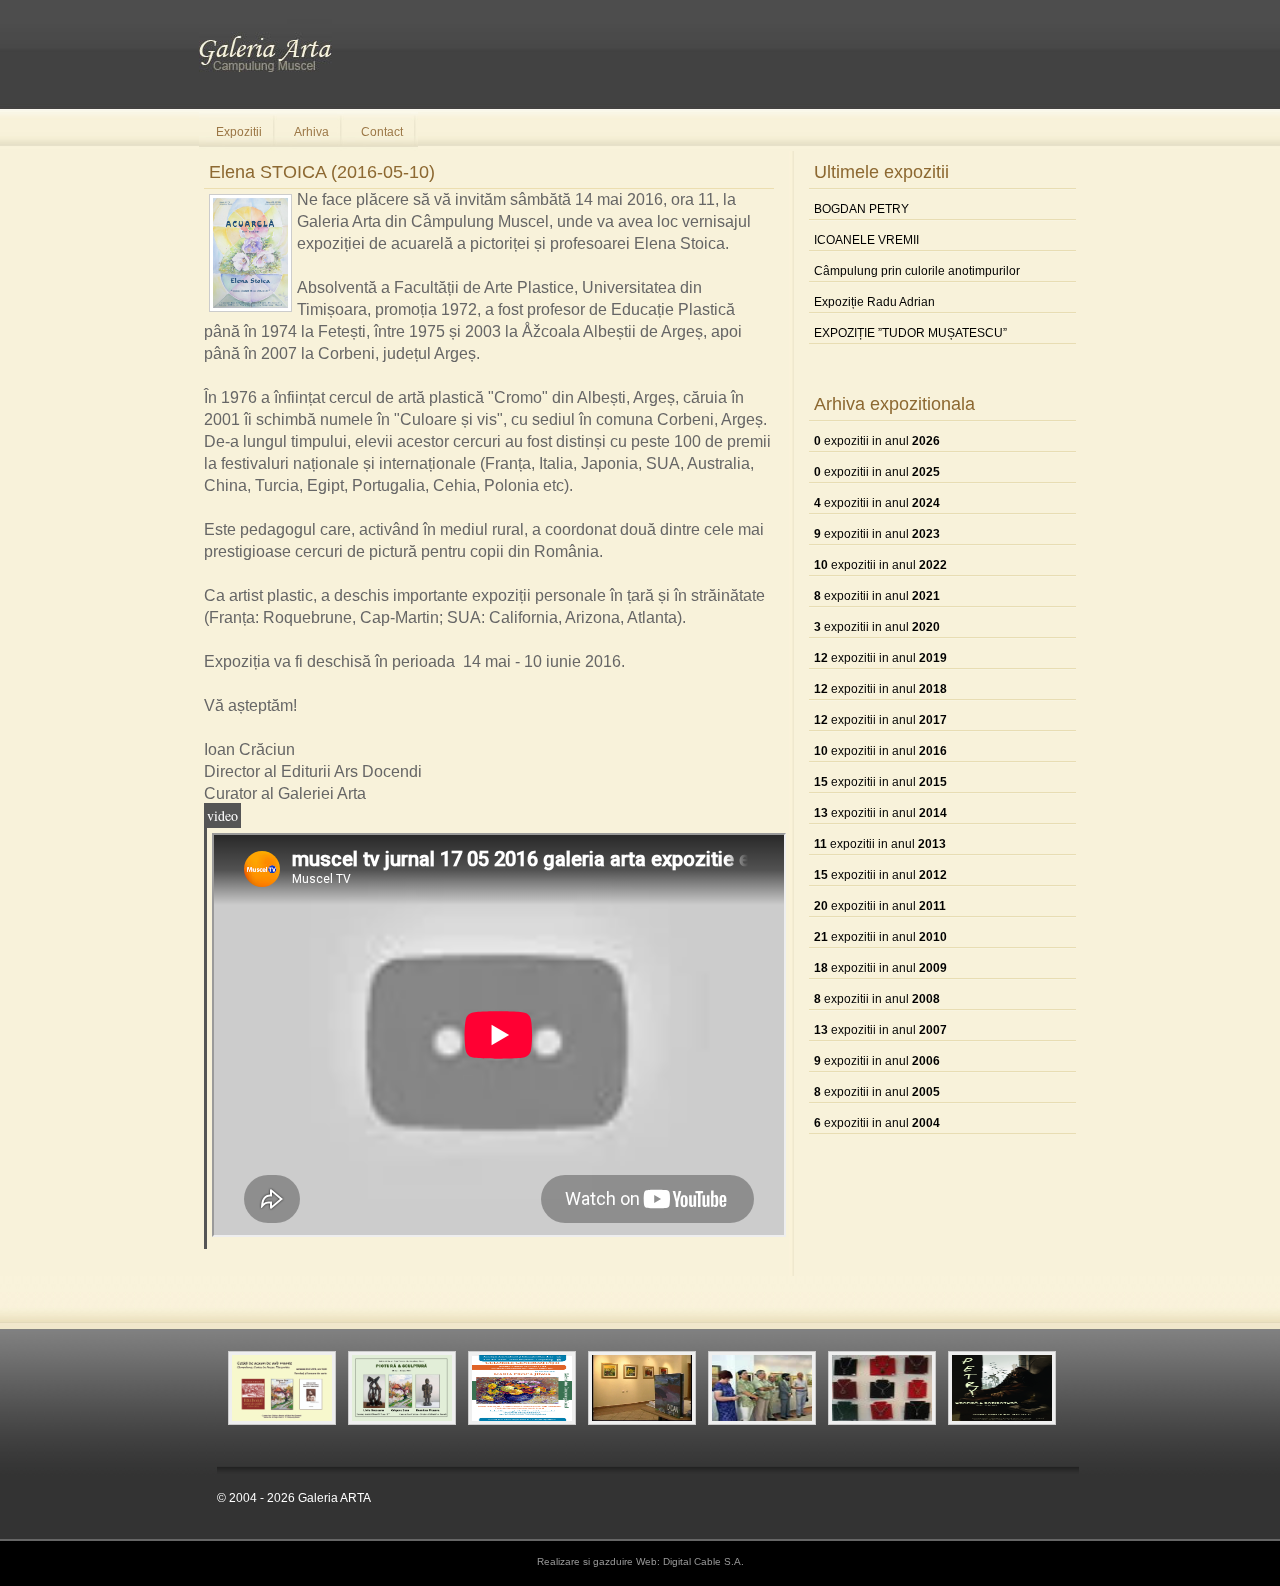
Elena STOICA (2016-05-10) (322, 172)
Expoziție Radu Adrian (874, 302)
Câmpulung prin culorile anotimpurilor (917, 271)
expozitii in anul (877, 441)
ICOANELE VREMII (866, 240)
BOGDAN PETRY (861, 209)
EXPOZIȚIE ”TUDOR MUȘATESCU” (910, 333)
